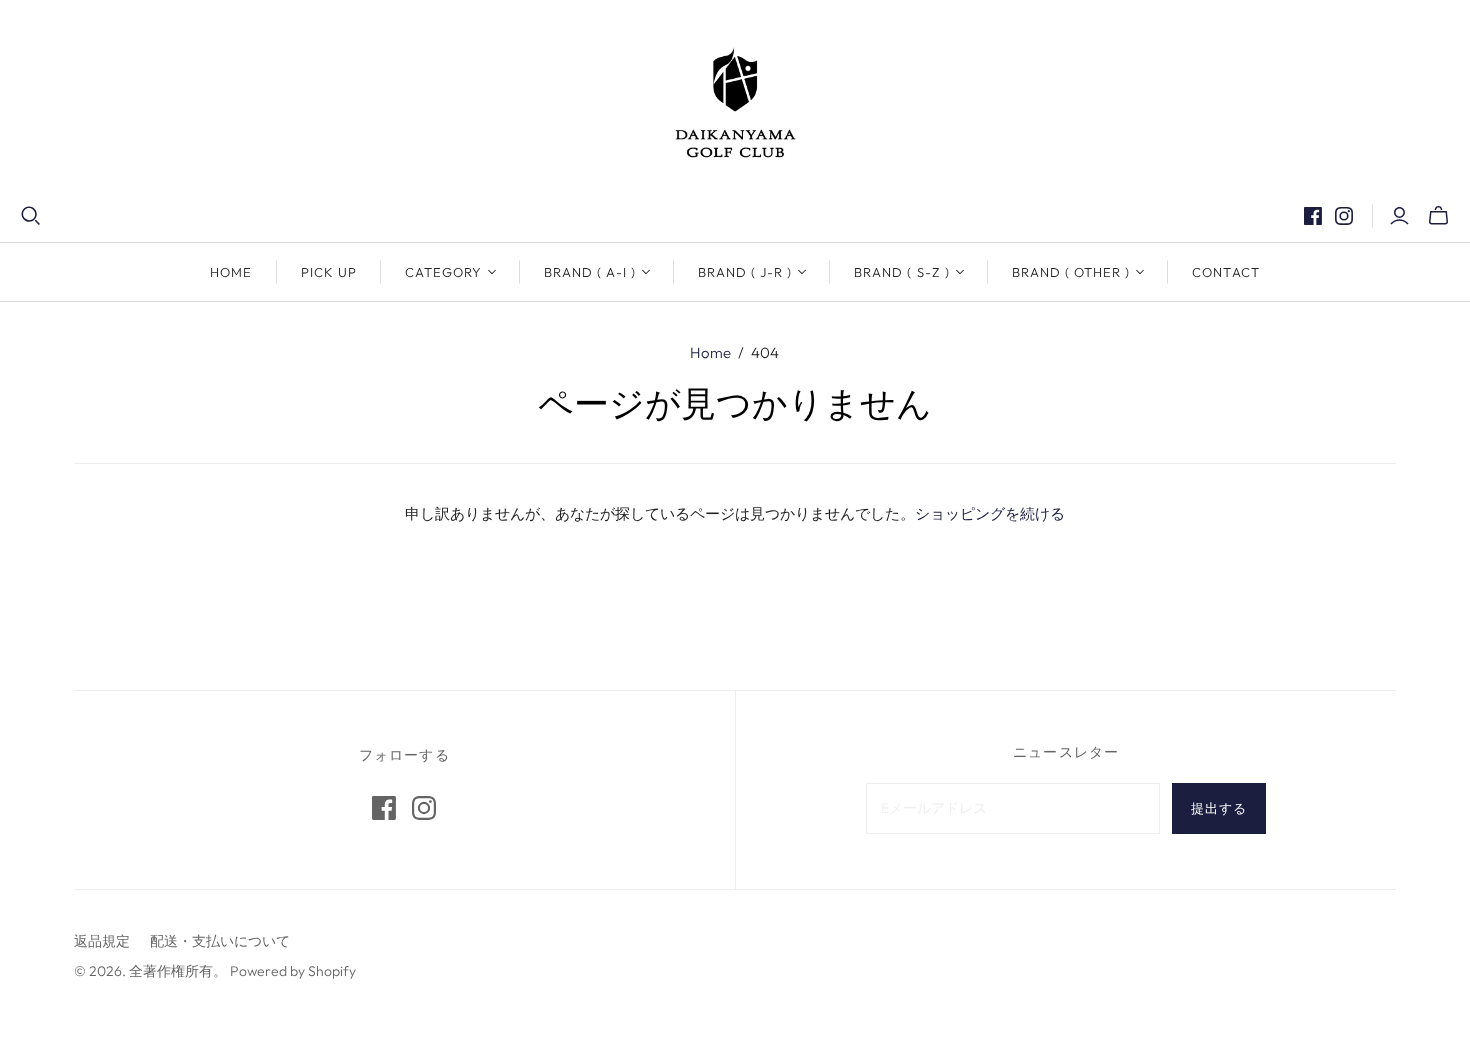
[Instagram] (1344, 216)
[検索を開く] (31, 216)
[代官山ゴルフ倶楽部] (735, 102)
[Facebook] (1313, 216)
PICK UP (329, 272)
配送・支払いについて (220, 941)
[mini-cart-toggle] (1438, 216)
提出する (1219, 808)
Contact (1225, 272)
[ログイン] (1399, 216)
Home (231, 272)
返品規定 (102, 941)
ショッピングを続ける (990, 514)
